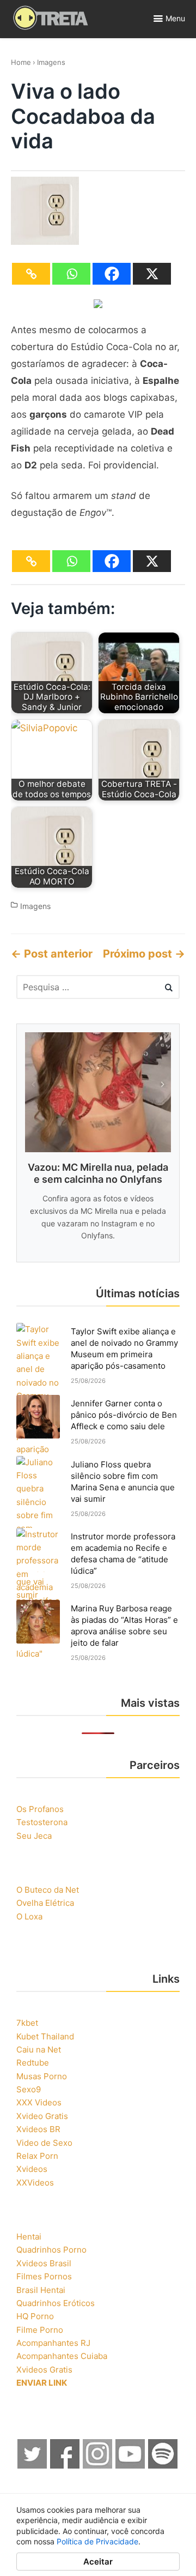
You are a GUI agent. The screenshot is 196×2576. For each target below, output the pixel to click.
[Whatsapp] (71, 274)
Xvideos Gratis (44, 2370)
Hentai (29, 2237)
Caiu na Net (39, 2050)
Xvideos (32, 2169)
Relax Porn (37, 2156)
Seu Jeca (34, 1836)
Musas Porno (42, 2076)
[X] (152, 274)
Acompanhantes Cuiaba (62, 2356)
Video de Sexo (44, 2143)
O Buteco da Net (48, 1890)
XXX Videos (39, 2102)
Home (21, 62)
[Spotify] (163, 2466)
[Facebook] (112, 274)
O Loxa (29, 1916)
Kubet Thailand (45, 2036)
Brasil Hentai (41, 2290)
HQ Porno (35, 2316)
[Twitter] (33, 2466)
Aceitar (98, 2562)
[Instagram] (98, 2466)
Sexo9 (29, 2089)
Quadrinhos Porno (51, 2250)
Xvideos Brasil (44, 2263)
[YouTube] (131, 2466)
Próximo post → (144, 954)
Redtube (33, 2063)
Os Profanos (40, 1809)
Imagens (51, 62)
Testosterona (42, 1822)
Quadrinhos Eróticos (56, 2303)
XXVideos (35, 2183)
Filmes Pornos (44, 2276)
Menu (175, 18)
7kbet (27, 2023)
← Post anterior (52, 954)
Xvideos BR (38, 2129)
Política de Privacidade (97, 2541)
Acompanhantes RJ (53, 2343)
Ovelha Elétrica (45, 1903)
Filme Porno (40, 2330)
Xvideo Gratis (42, 2116)
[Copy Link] (31, 274)
